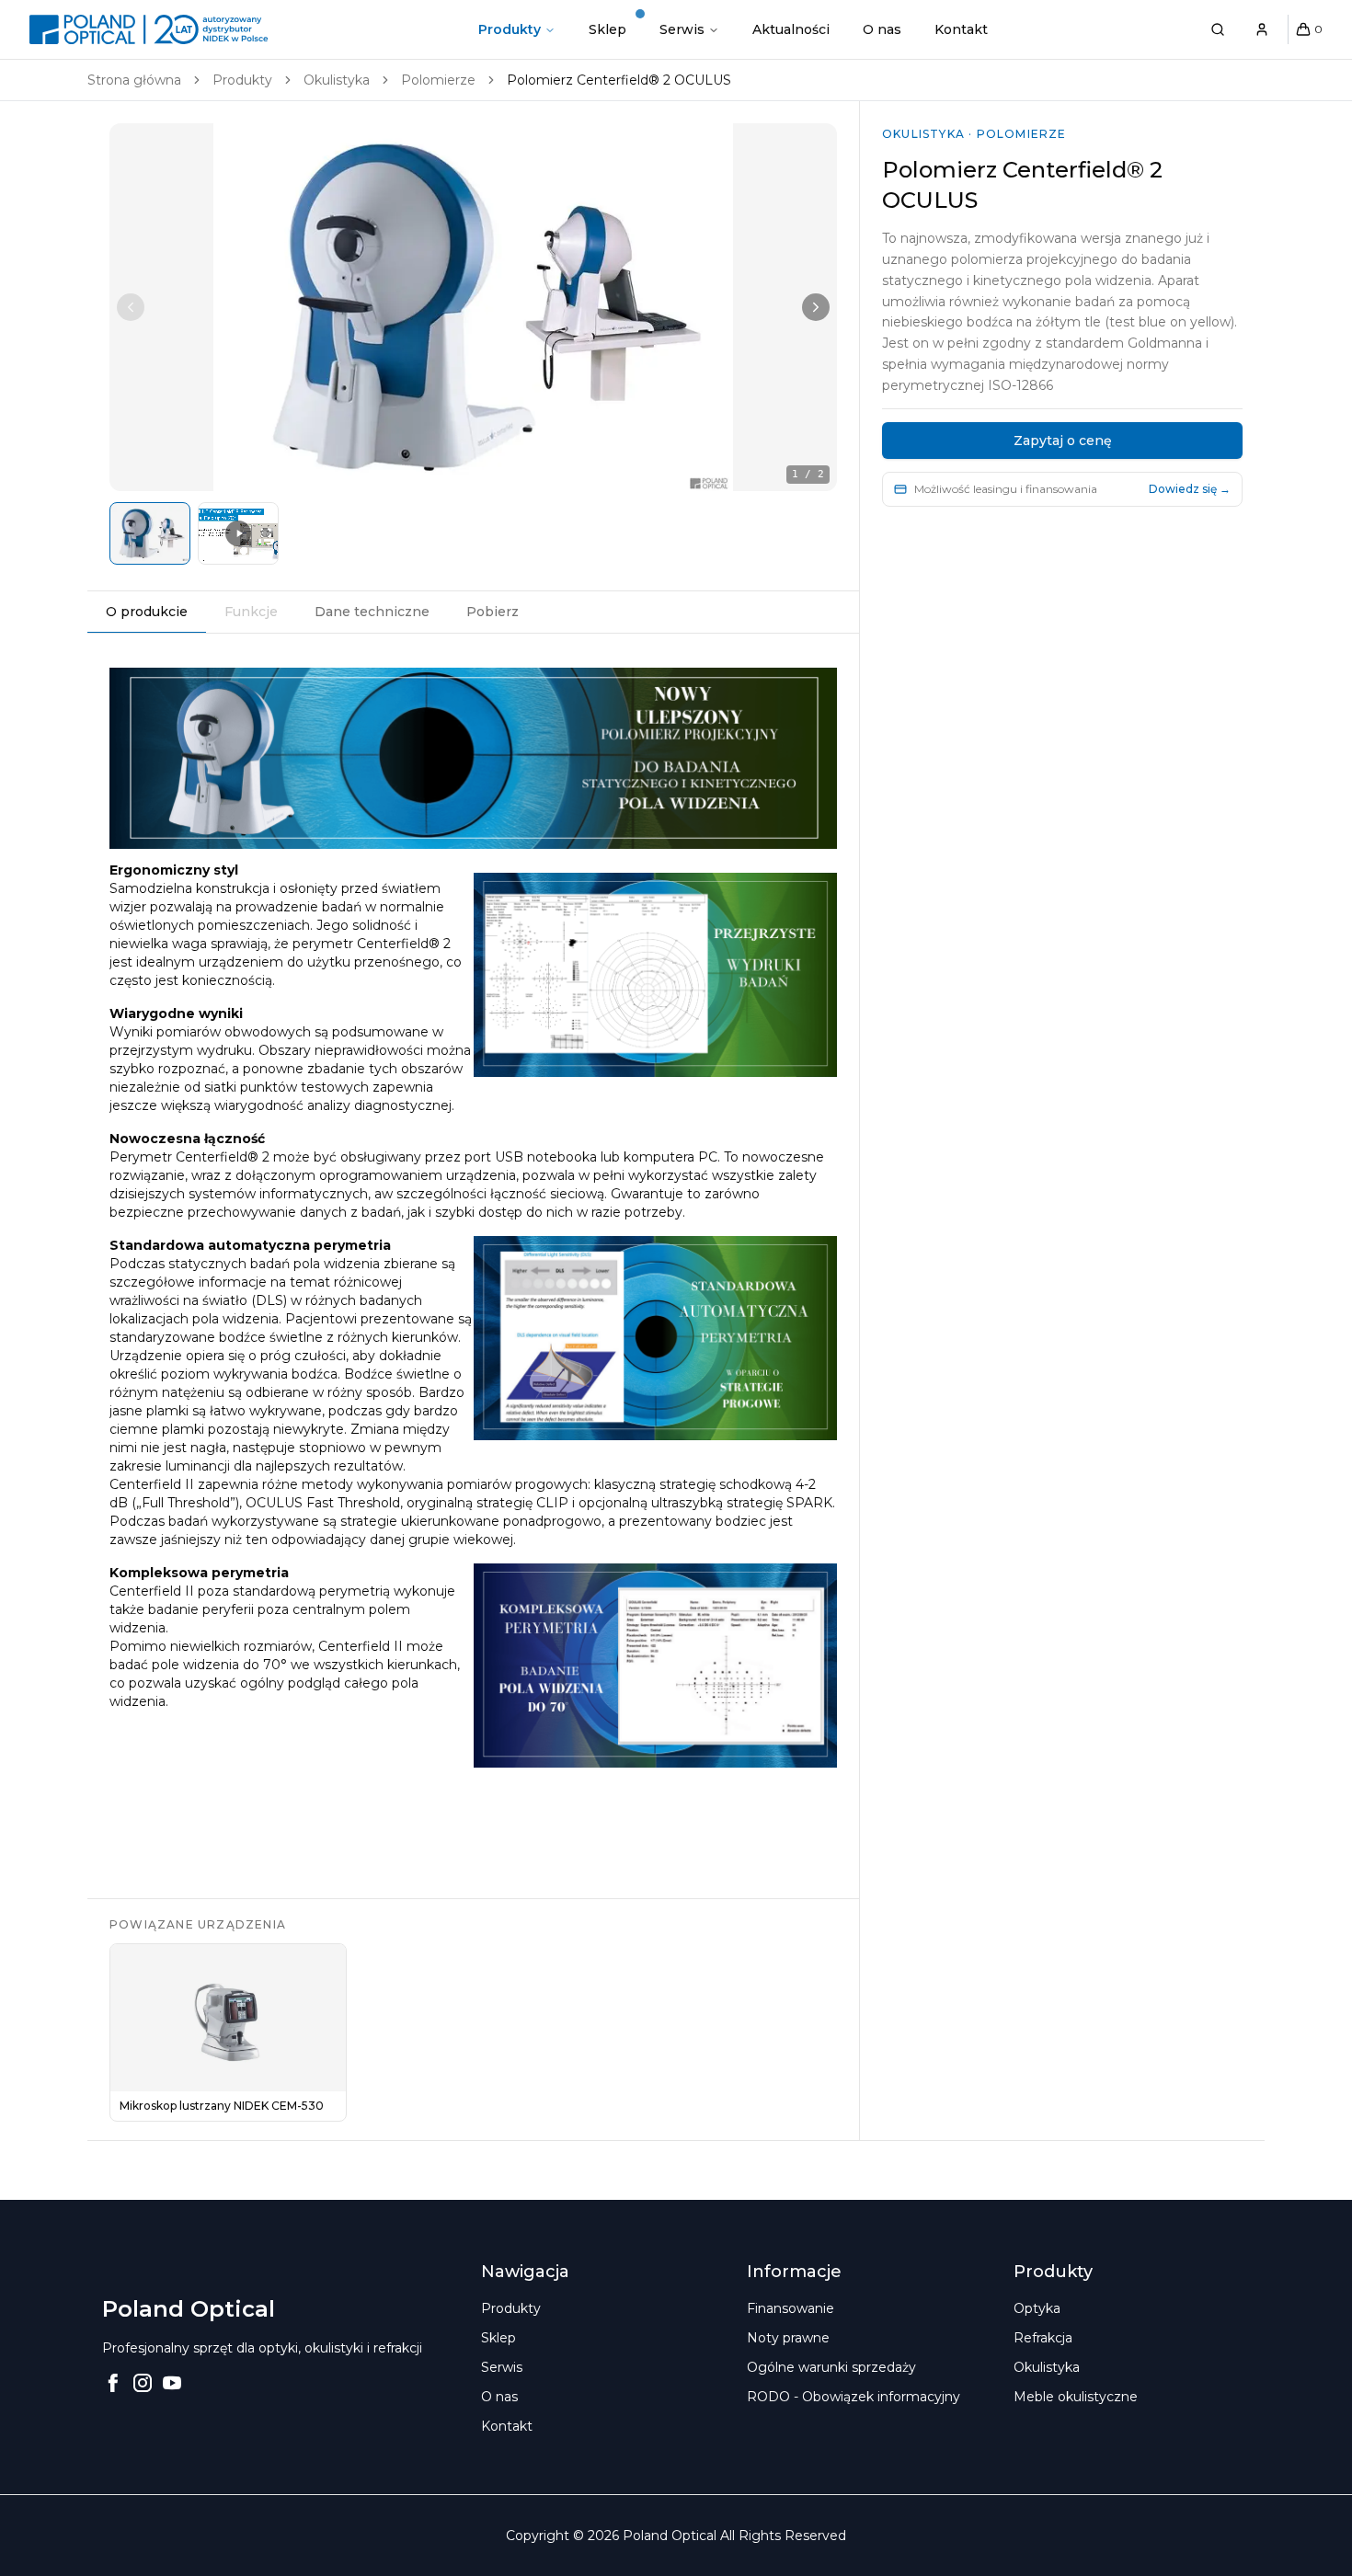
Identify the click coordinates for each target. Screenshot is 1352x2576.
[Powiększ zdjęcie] (473, 307)
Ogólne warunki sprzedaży (831, 2367)
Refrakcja (1043, 2338)
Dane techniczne (372, 612)
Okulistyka (337, 80)
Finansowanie (791, 2308)
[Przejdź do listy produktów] (517, 29)
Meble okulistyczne (1076, 2397)
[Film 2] (238, 533)
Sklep (607, 29)
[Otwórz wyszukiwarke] (1218, 29)
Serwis (682, 29)
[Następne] (816, 307)
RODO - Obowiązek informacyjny (854, 2397)
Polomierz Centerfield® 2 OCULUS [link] (619, 80)
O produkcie (147, 612)
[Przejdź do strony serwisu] (689, 29)
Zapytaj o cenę (1063, 441)
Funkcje (251, 612)
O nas (882, 29)
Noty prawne (788, 2338)
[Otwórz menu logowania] (1262, 29)
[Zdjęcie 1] (150, 533)
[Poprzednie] (131, 307)
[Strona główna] (149, 29)
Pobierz (493, 612)
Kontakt (961, 29)
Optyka (1037, 2308)
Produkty (510, 29)
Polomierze (438, 80)
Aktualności (791, 29)
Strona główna (134, 80)
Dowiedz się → (1190, 489)
